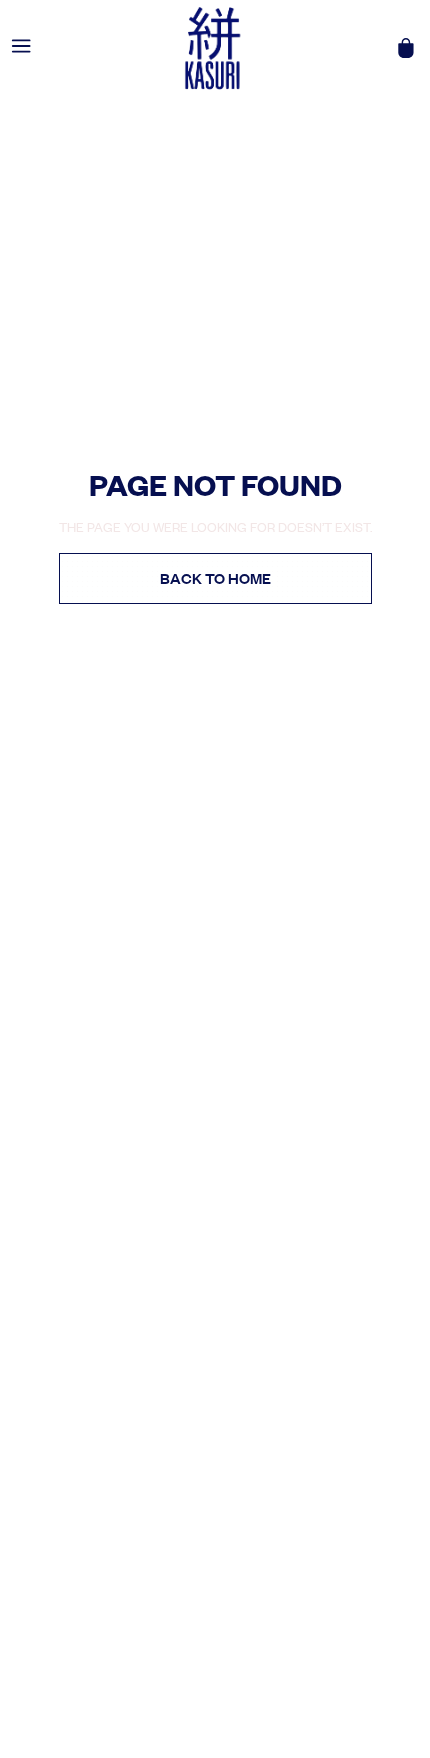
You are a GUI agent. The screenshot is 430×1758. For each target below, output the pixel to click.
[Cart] (406, 48)
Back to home (215, 578)
